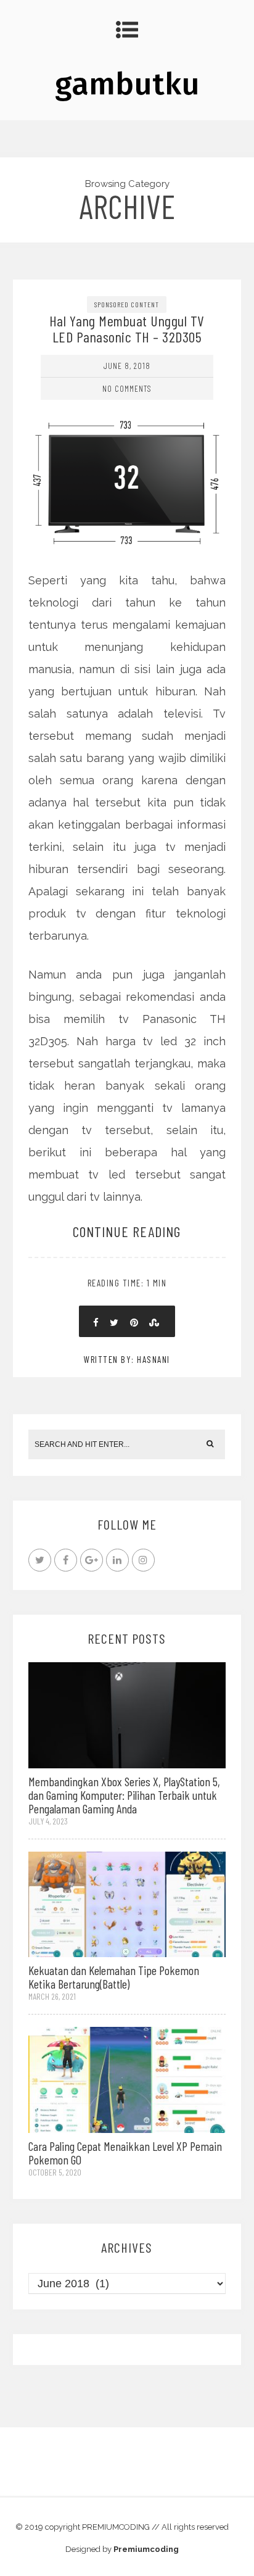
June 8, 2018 (127, 366)
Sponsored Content (127, 304)
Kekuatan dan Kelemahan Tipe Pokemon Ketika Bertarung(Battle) (114, 1977)
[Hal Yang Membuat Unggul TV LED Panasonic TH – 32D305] (127, 427)
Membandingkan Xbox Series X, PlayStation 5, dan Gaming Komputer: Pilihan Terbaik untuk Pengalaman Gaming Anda (124, 1795)
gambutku (127, 84)
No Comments (127, 388)
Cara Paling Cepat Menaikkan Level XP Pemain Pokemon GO (125, 2153)
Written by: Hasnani (127, 1359)
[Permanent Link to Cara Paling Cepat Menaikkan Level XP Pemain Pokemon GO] (127, 2079)
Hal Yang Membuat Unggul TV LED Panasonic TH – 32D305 (127, 329)
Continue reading (127, 1231)
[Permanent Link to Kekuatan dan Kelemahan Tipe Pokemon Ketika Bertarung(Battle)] (127, 1903)
